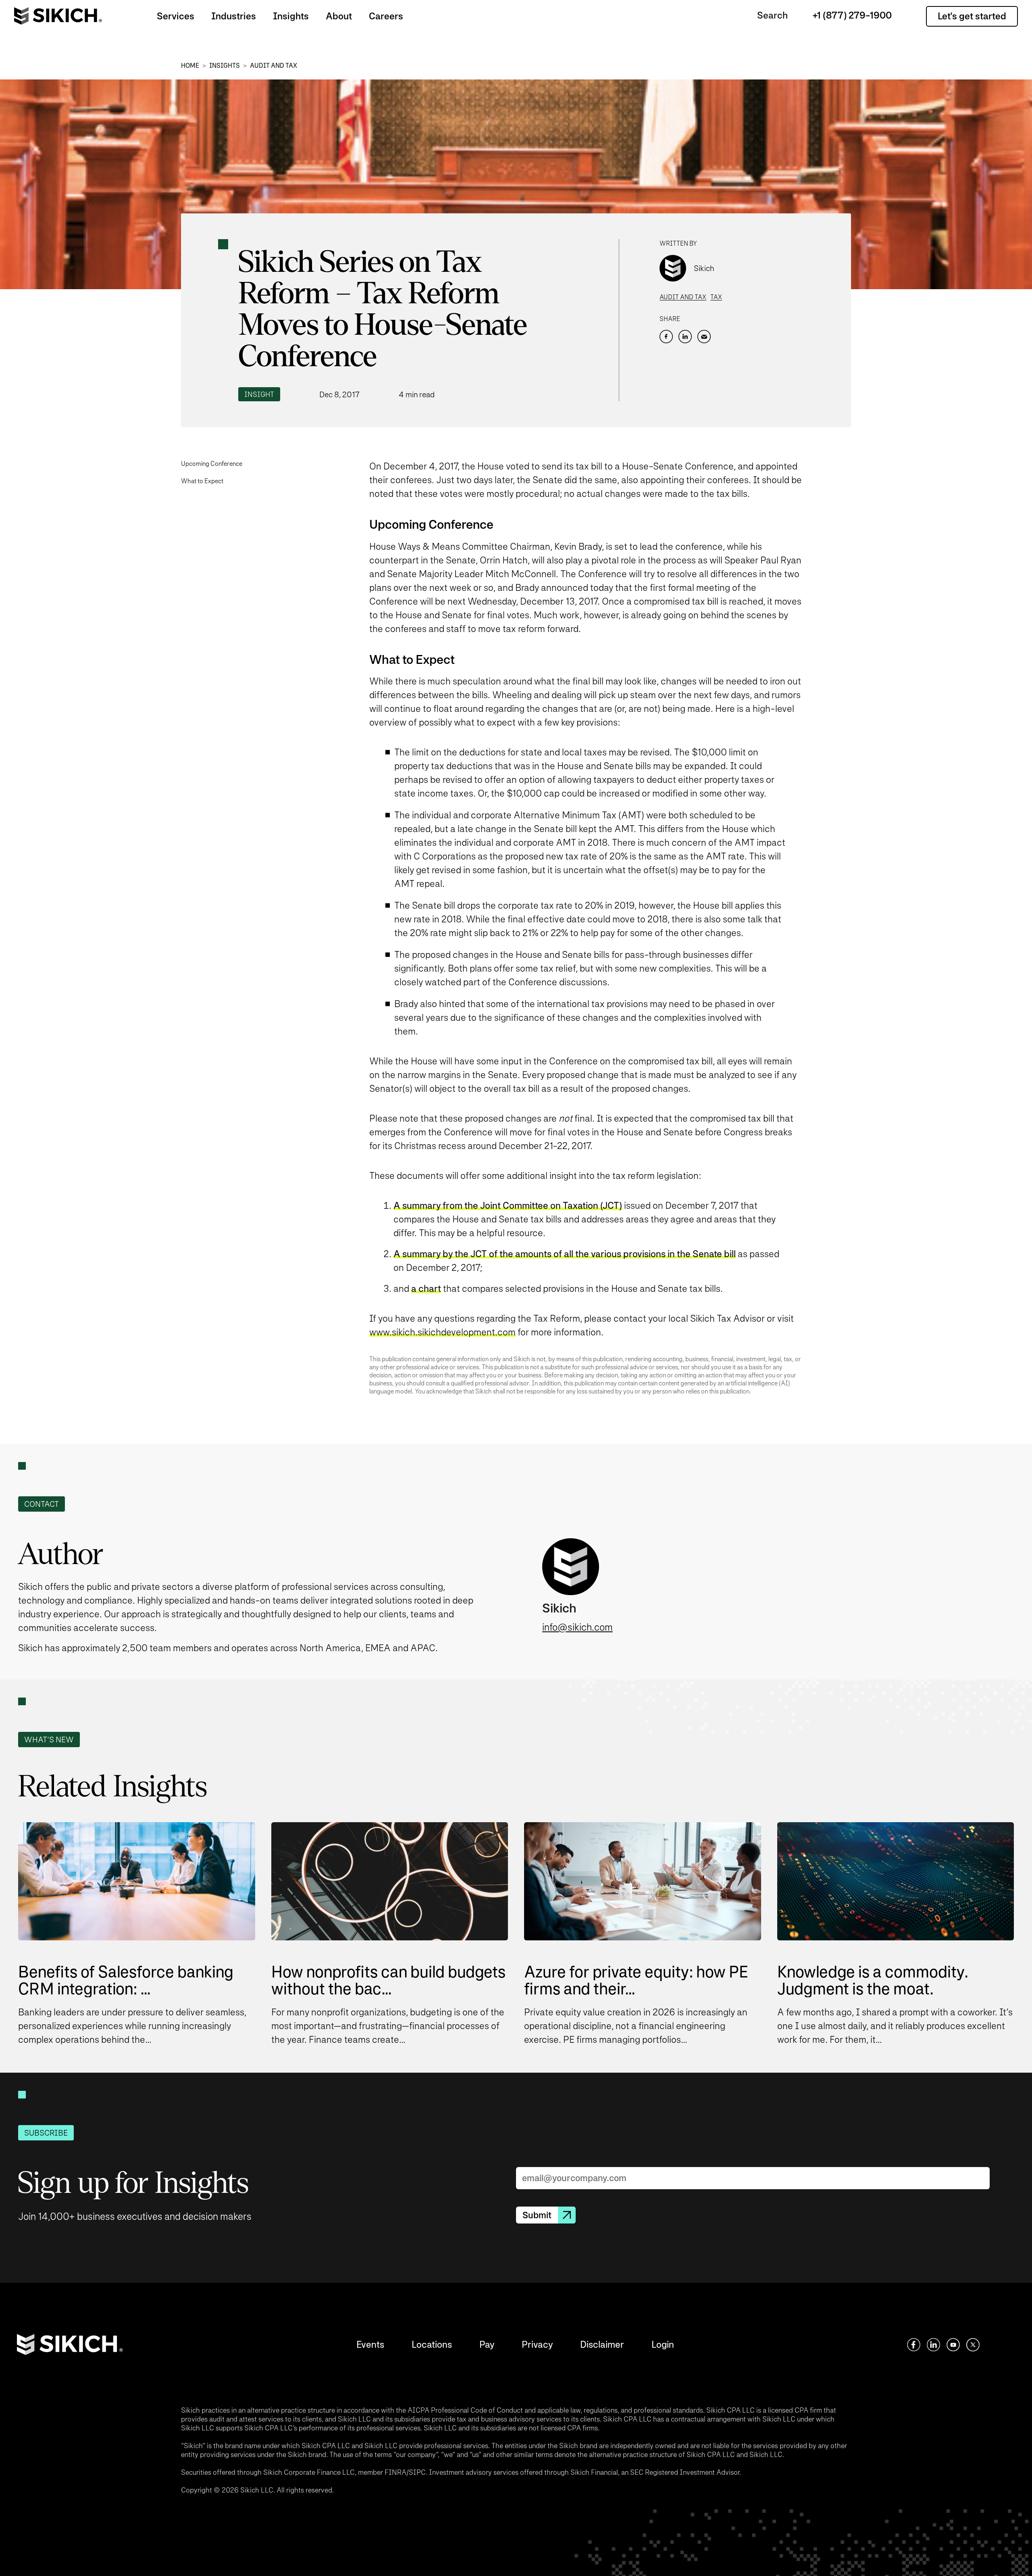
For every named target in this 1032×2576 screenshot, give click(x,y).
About (339, 16)
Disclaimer (602, 2344)
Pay (487, 2344)
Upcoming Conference (212, 464)
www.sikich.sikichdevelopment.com (442, 1332)
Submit (537, 2215)
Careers (386, 16)
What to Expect (202, 481)
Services (176, 16)
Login (663, 2344)
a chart (426, 1288)
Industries (234, 16)
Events (370, 2344)
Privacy (537, 2344)
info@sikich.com (577, 1627)
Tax (716, 297)
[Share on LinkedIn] (685, 337)
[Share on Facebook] (666, 337)
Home (190, 66)
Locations (432, 2344)
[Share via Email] (704, 337)
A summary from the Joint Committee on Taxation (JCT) (508, 1205)
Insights (291, 16)
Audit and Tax (274, 66)
